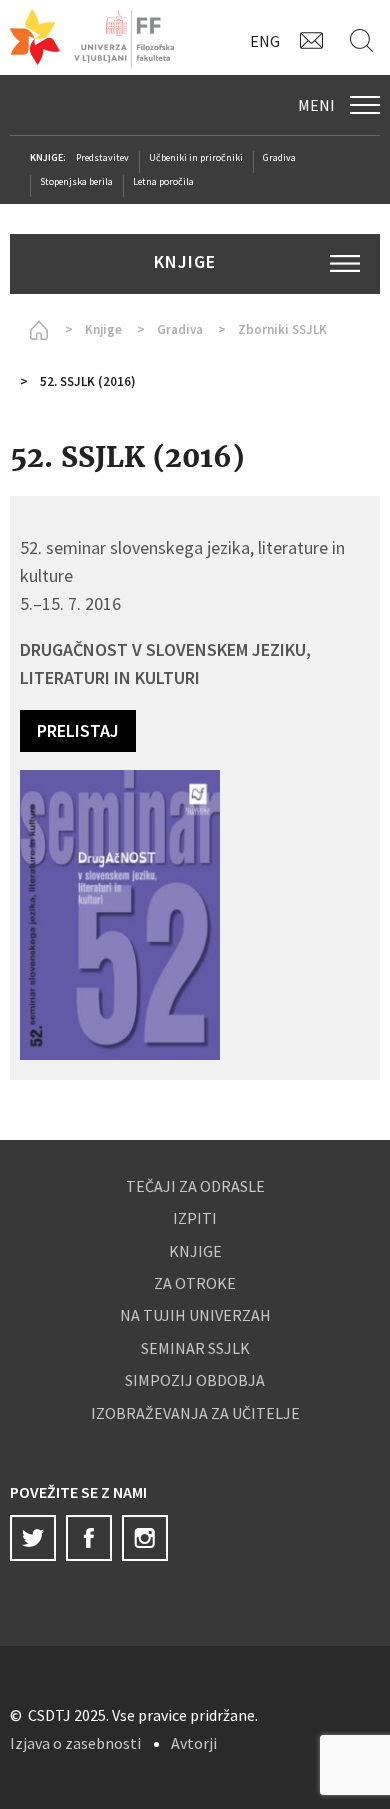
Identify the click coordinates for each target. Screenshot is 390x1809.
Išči (365, 40)
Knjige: (48, 157)
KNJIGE (195, 1251)
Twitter (33, 1538)
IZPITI (195, 1218)
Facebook (89, 1538)
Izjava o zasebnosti (75, 1743)
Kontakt (315, 40)
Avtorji (194, 1743)
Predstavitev (102, 157)
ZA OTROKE (195, 1283)
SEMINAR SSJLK (195, 1348)
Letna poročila (163, 181)
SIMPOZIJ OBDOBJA (195, 1380)
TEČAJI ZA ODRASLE (195, 1186)
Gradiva (279, 157)
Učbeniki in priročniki (196, 157)
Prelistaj (78, 730)
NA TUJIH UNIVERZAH (195, 1315)
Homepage (35, 330)
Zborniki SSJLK (282, 329)
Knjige (103, 329)
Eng (265, 41)
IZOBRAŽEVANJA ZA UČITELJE (195, 1413)
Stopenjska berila (76, 181)
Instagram (145, 1538)
